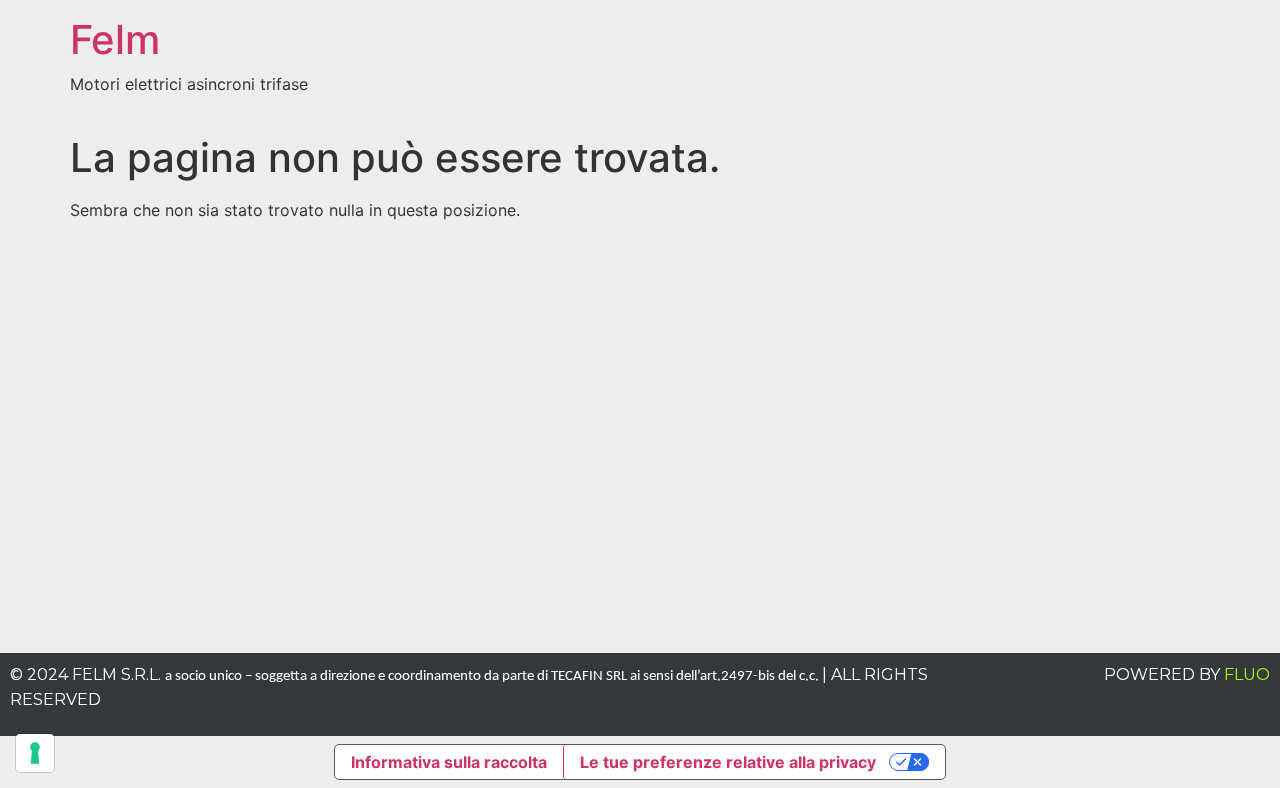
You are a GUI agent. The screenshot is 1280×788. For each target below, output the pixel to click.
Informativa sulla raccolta (449, 762)
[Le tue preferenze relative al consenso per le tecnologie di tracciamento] (35, 753)
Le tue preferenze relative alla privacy (728, 762)
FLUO (1247, 674)
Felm (115, 39)
